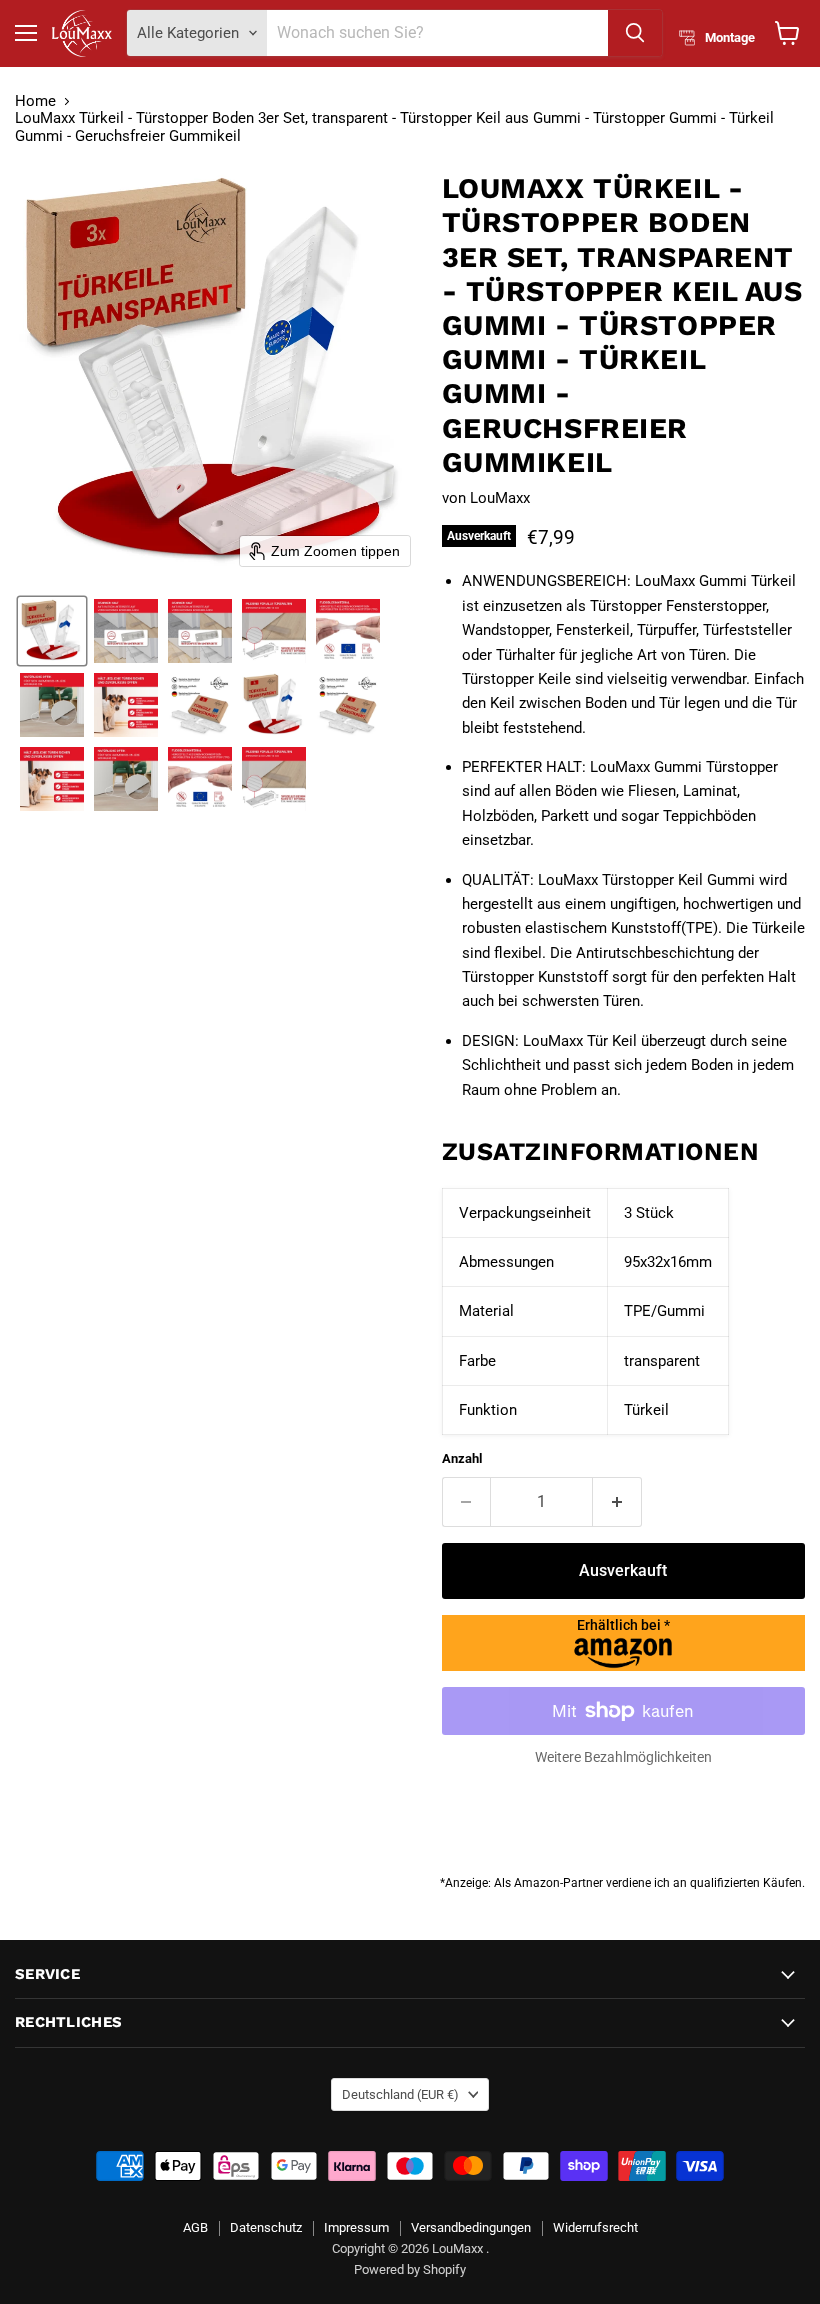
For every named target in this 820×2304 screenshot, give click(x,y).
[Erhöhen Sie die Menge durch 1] (617, 1502)
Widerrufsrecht (595, 2227)
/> (623, 1625)
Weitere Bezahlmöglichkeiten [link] (623, 1757)
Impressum (356, 2227)
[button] (52, 631)
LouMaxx (500, 498)
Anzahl (462, 1458)
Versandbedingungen (471, 2227)
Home (35, 101)
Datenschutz (266, 2227)
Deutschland (400, 2094)
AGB (195, 2227)
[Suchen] (635, 33)
